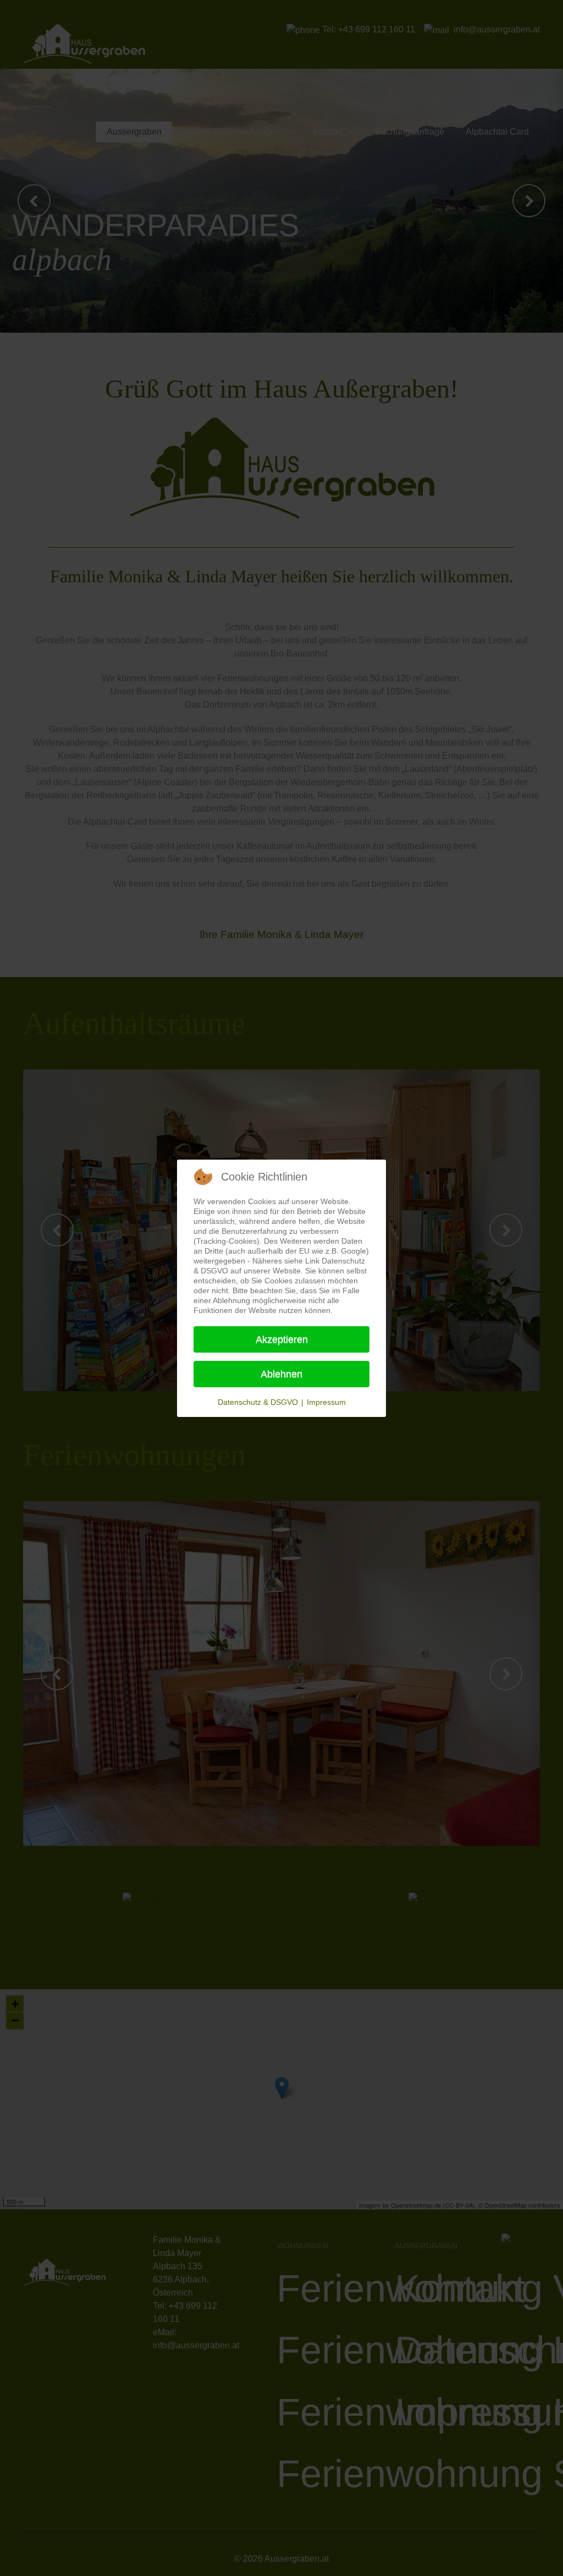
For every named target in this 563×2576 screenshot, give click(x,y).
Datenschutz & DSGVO (258, 1402)
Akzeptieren (282, 1339)
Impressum (326, 1402)
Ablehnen (281, 1374)
